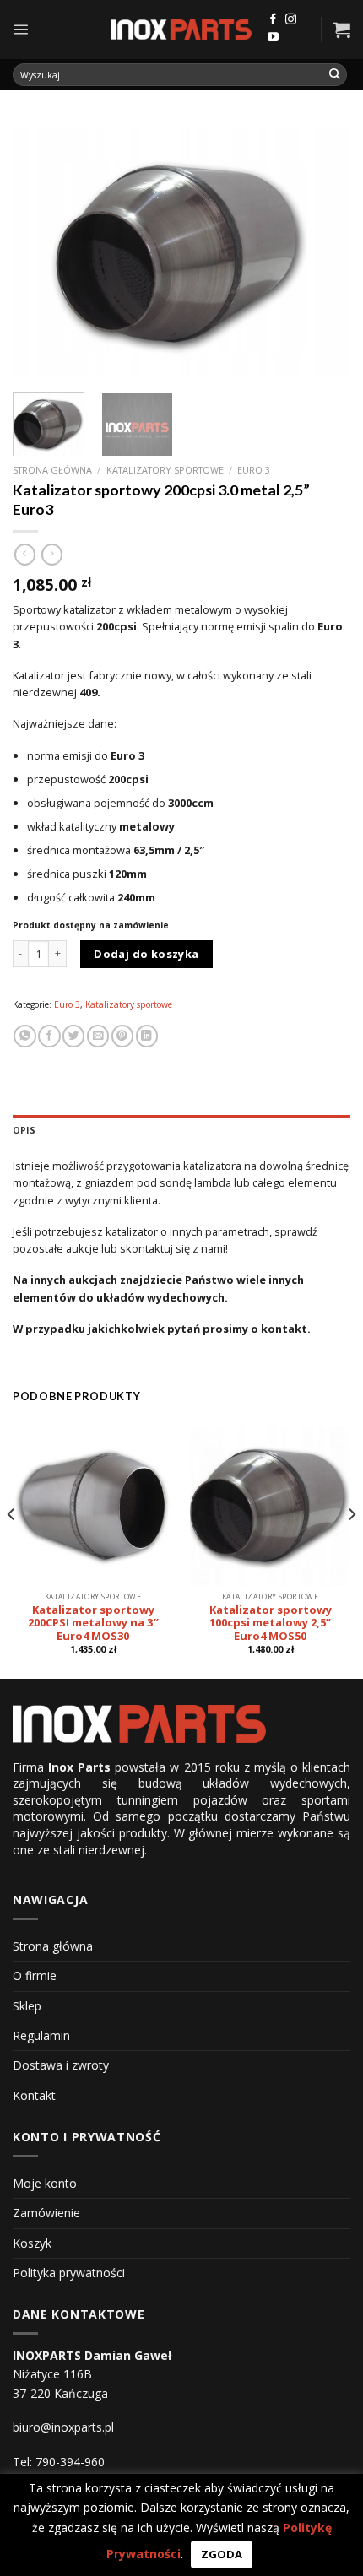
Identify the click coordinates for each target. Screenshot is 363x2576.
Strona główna (52, 470)
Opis (24, 1130)
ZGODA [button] (222, 2554)
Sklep (27, 2006)
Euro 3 (254, 470)
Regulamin (41, 2035)
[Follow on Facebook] (273, 20)
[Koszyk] (342, 30)
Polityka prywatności (69, 2273)
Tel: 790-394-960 (59, 2462)
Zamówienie (46, 2213)
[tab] (181, 1130)
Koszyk (32, 2243)
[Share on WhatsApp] (24, 1036)
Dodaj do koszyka (146, 954)
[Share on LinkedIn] (147, 1036)
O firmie (35, 1975)
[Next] (322, 250)
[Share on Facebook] (49, 1036)
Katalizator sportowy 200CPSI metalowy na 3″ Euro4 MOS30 (93, 1624)
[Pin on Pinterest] (122, 1036)
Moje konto (45, 2183)
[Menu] (21, 29)
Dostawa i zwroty (61, 2065)
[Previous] (41, 250)
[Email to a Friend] (98, 1036)
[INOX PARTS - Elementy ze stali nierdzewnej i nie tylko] (181, 30)
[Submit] (335, 75)
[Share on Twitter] (73, 1036)
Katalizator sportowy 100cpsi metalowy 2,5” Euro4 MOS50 (271, 1624)
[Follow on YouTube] (273, 38)
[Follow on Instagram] (291, 20)
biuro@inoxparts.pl (63, 2427)
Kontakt (34, 2095)
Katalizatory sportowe (165, 470)
